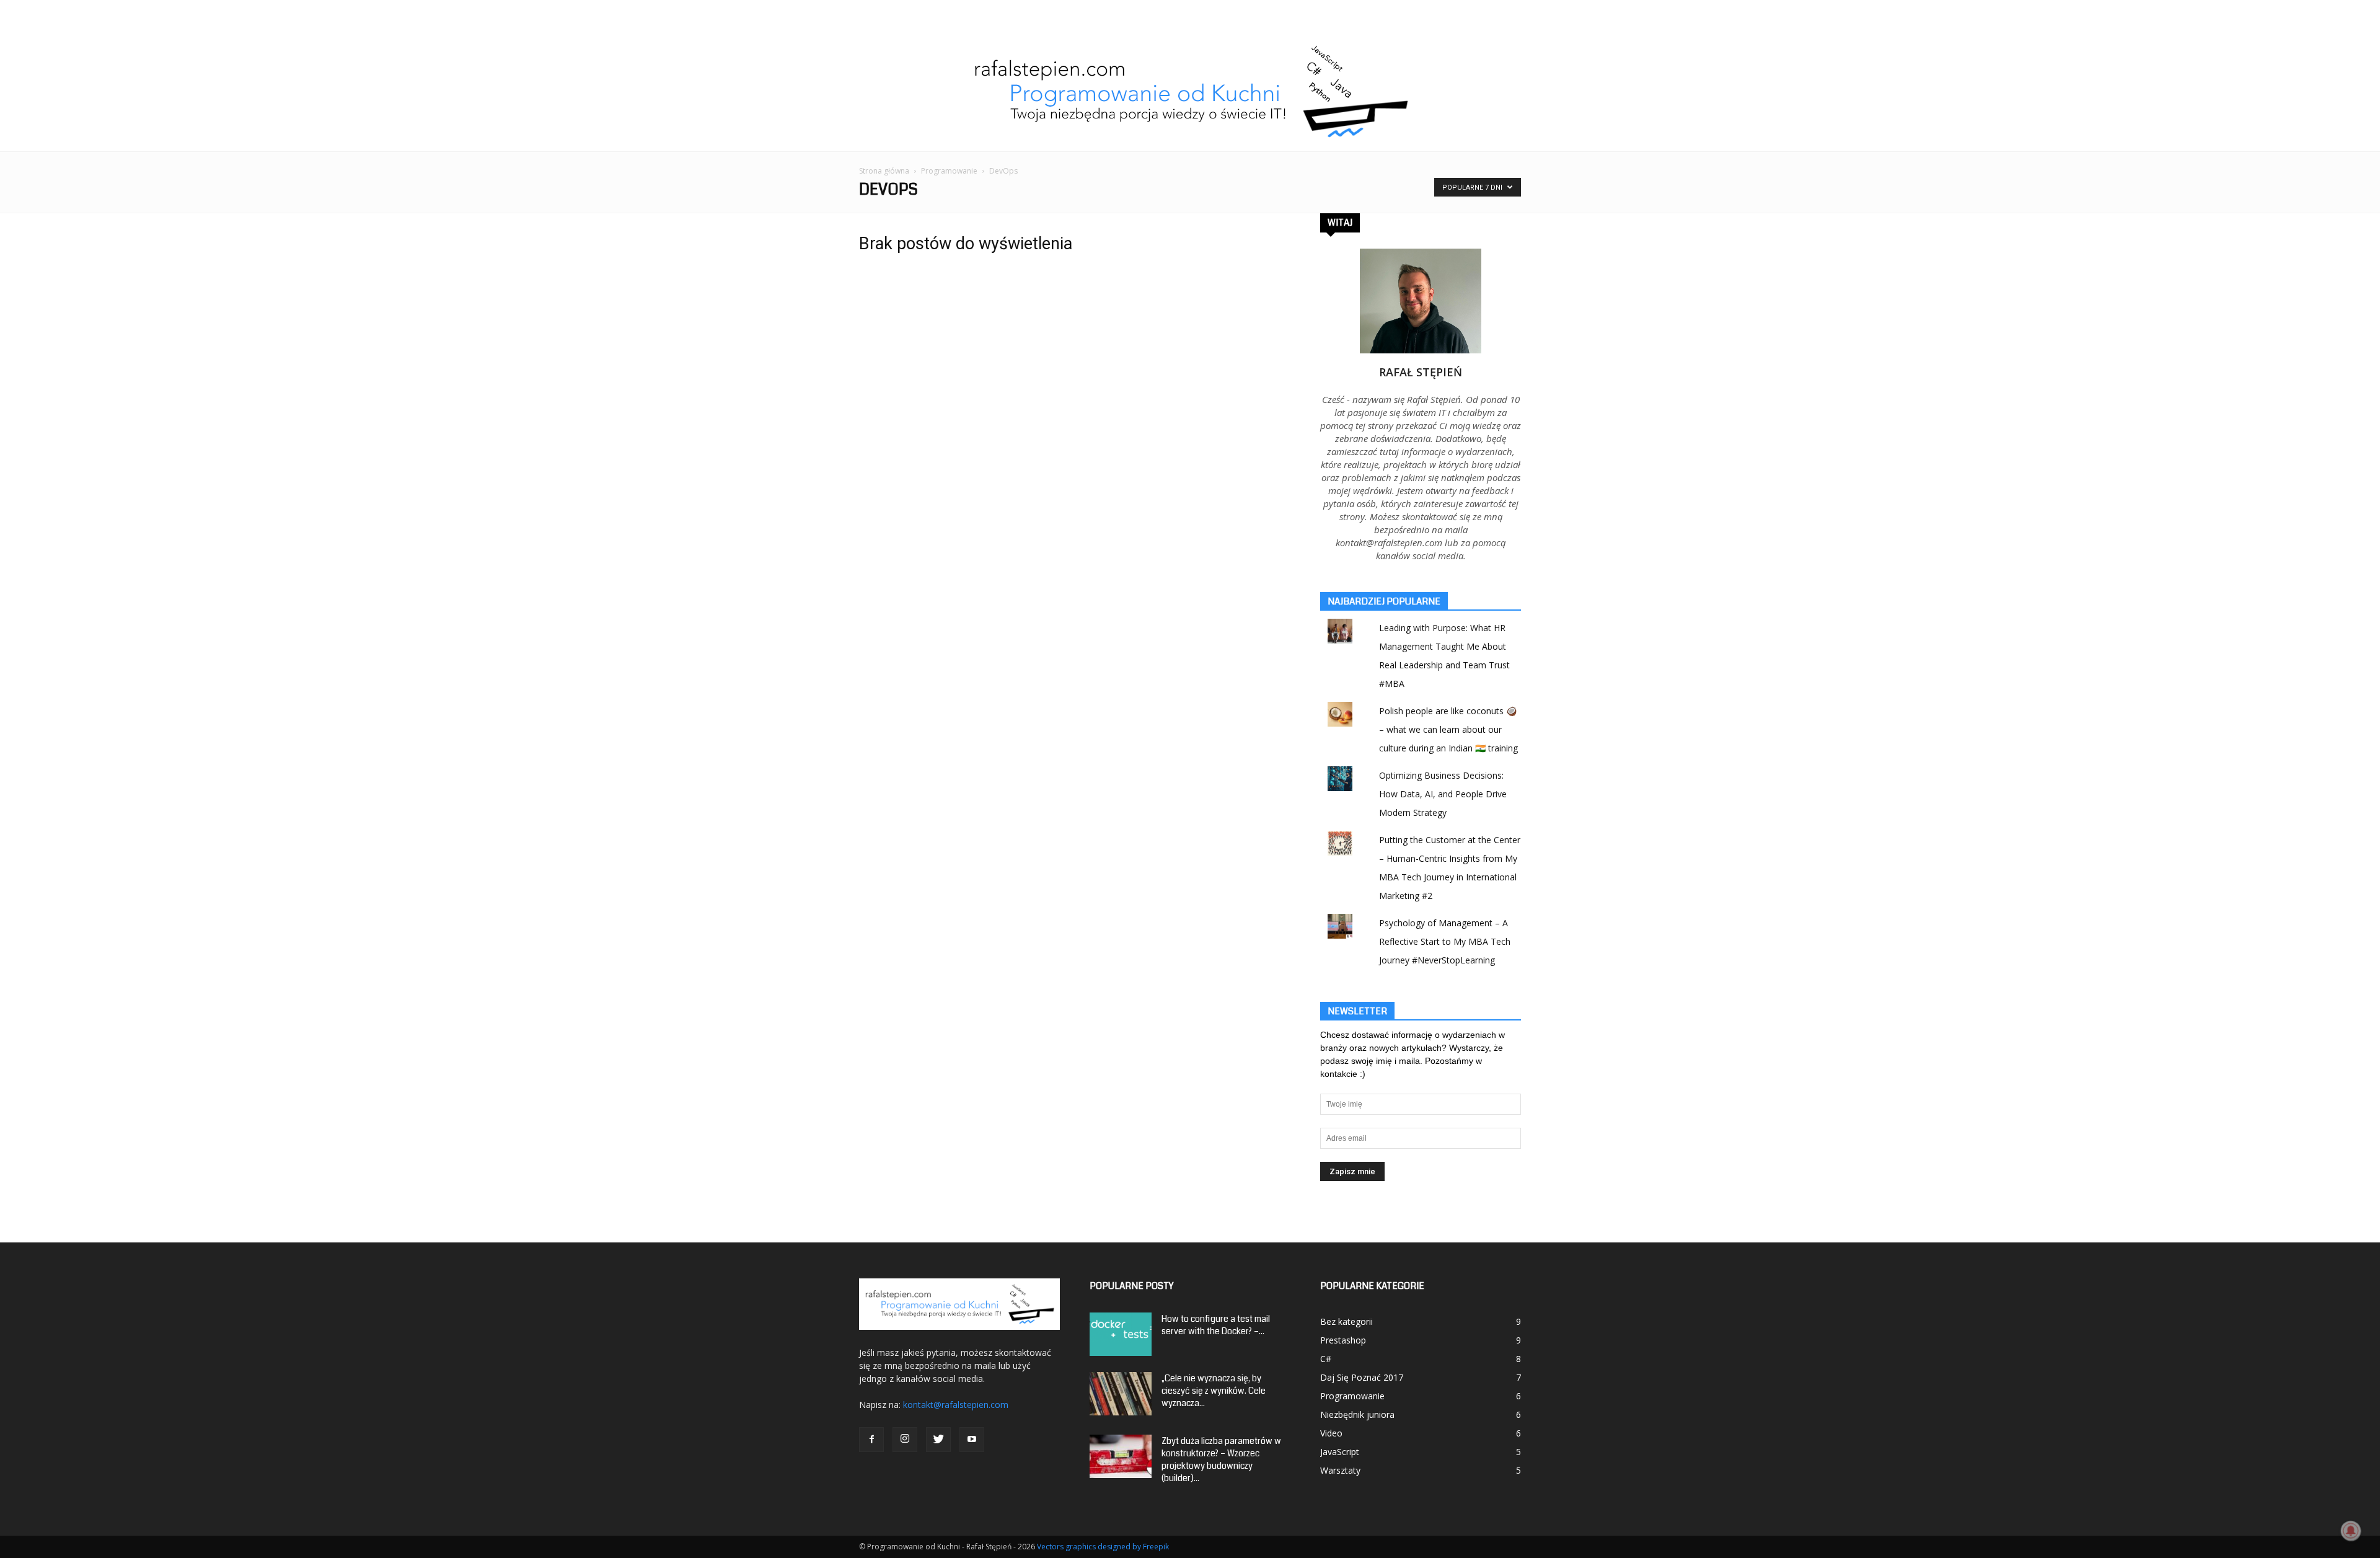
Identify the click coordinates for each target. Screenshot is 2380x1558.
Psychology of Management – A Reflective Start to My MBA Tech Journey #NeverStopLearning (1445, 941)
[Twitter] (938, 1440)
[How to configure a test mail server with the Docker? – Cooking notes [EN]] (1121, 1334)
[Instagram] (905, 1440)
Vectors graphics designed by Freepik (1103, 1547)
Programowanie (949, 171)
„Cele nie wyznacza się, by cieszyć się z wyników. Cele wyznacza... (1214, 1391)
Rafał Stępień (1421, 372)
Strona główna (884, 171)
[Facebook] (871, 1440)
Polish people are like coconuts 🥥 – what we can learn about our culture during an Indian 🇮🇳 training (1448, 729)
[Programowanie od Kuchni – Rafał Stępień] (1190, 92)
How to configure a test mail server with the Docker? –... (1216, 1325)
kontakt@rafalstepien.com (956, 1405)
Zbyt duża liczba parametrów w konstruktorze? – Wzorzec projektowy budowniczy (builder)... (1221, 1459)
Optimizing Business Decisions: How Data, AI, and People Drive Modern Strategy (1443, 794)
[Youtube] (972, 1440)
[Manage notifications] (2351, 1531)
